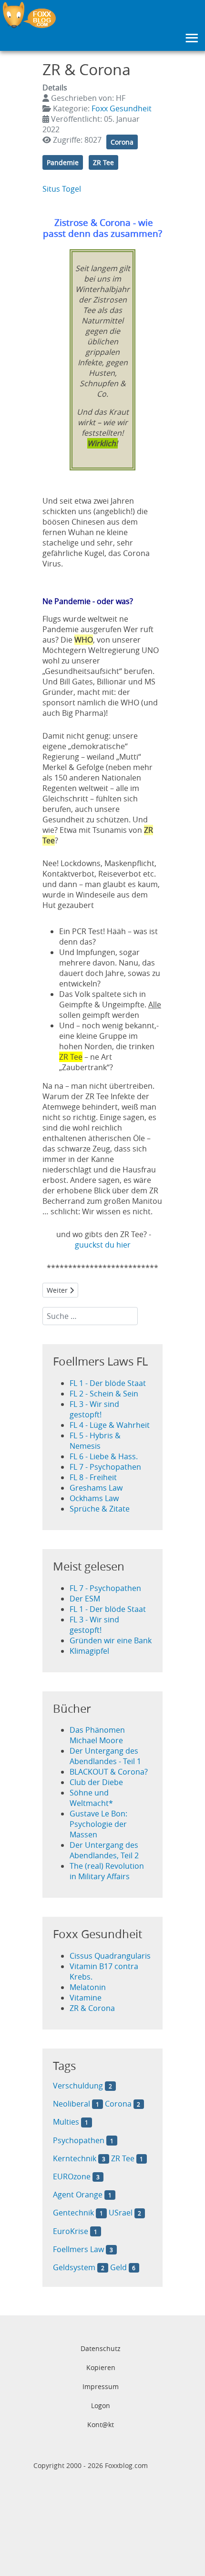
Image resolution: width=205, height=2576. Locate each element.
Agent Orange (78, 2195)
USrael (121, 2213)
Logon (101, 2405)
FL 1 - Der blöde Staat (108, 1383)
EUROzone (72, 2176)
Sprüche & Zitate (100, 1509)
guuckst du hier (103, 1245)
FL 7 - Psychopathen (105, 1467)
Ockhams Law (94, 1498)
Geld (118, 2267)
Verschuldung (78, 2086)
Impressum (101, 2386)
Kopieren (101, 2367)
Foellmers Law (78, 2249)
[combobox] (90, 1316)
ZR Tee (103, 162)
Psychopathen (79, 2140)
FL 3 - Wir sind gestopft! (94, 1409)
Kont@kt (101, 2425)
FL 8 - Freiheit (93, 1477)
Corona (122, 142)
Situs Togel (62, 189)
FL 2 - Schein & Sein (104, 1394)
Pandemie (63, 162)
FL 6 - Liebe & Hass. (104, 1456)
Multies (66, 2122)
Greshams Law (96, 1488)
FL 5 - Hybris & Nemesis (95, 1441)
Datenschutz (101, 2348)
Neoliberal (72, 2104)
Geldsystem (74, 2267)
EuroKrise (71, 2231)
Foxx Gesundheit (122, 108)
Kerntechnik (76, 2158)
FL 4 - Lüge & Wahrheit (110, 1425)
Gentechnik (73, 2213)
